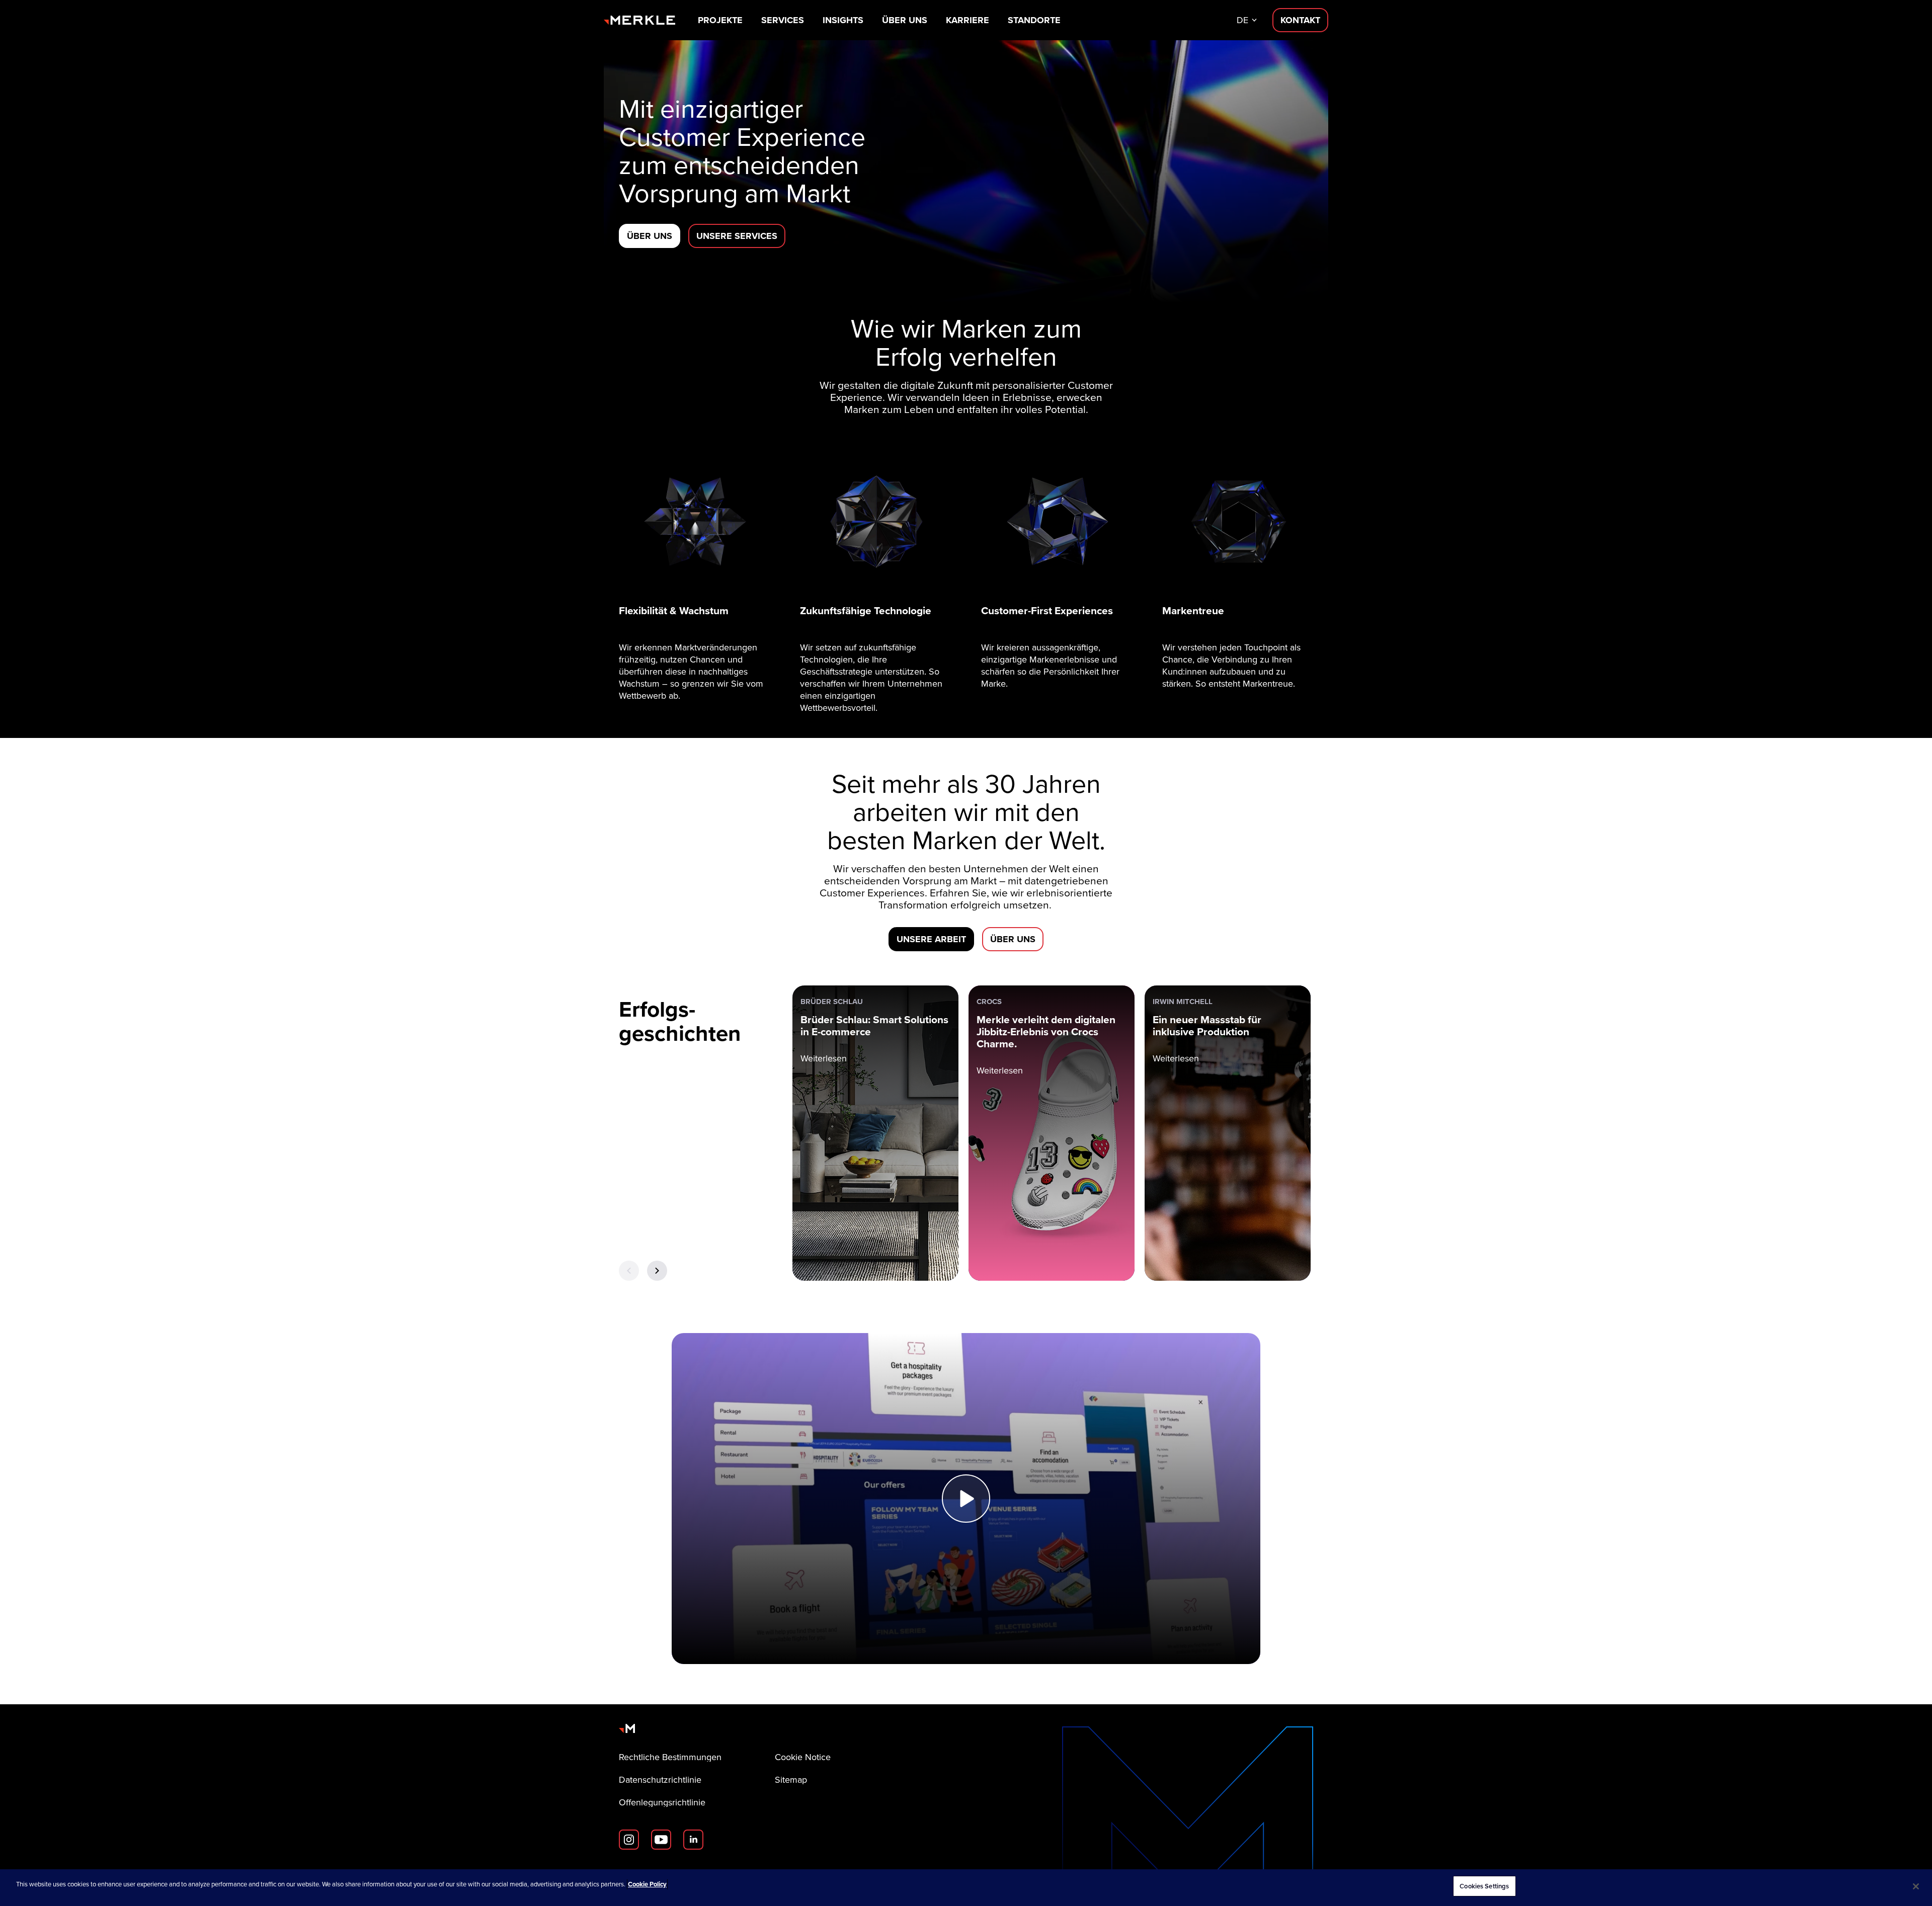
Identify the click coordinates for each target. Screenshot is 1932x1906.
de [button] (1242, 20)
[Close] (1916, 1886)
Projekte (720, 20)
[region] (966, 1888)
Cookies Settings (1484, 1886)
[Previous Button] (629, 1271)
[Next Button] (657, 1271)
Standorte (1034, 20)
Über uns (905, 20)
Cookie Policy (647, 1884)
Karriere (968, 20)
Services (783, 20)
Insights (843, 20)
